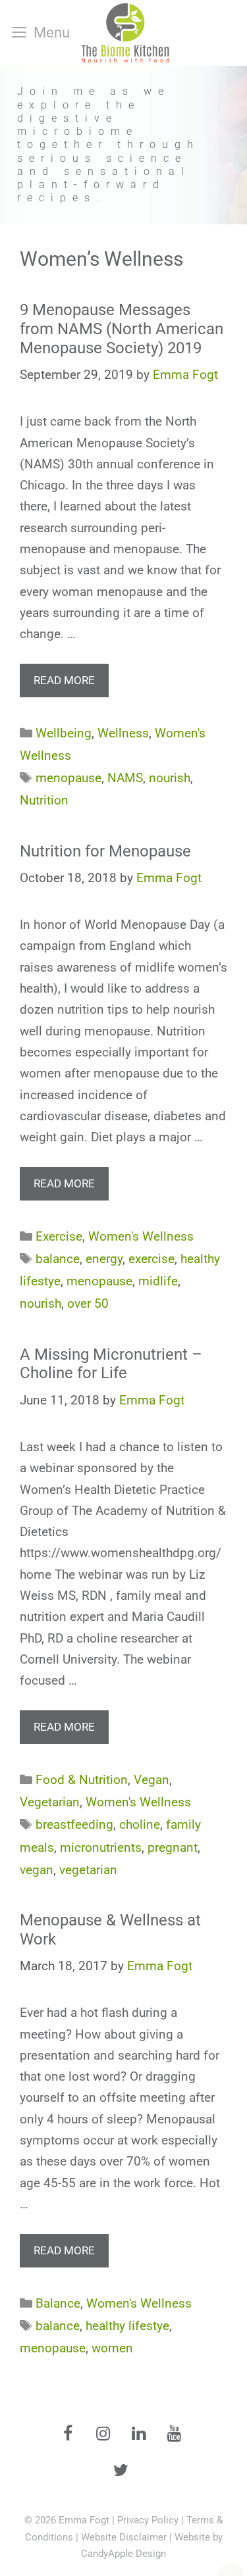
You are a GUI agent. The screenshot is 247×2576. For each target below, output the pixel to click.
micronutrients (101, 1847)
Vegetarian (50, 1802)
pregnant (173, 1847)
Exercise (59, 1236)
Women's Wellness (141, 1236)
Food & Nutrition (82, 1780)
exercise (151, 1259)
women (112, 2348)
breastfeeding (74, 1824)
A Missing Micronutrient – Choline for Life (111, 1364)
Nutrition (44, 800)
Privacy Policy (148, 2520)
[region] (123, 145)
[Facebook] (68, 2435)
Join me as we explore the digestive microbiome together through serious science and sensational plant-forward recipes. (108, 145)
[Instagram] (103, 2435)
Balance (58, 2303)
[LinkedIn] (139, 2435)
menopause (69, 778)
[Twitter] (121, 2471)
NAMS (125, 778)
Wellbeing (64, 733)
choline (140, 1824)
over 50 (88, 1303)
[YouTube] (175, 2435)
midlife (158, 1281)
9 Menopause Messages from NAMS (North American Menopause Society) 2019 (122, 329)
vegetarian (88, 1870)
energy (104, 1259)
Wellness (123, 733)
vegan (37, 1870)
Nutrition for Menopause (105, 851)
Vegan (151, 1780)
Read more (64, 680)
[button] (123, 145)
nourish (170, 778)
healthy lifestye (127, 2326)
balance (58, 1259)
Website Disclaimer (124, 2537)
